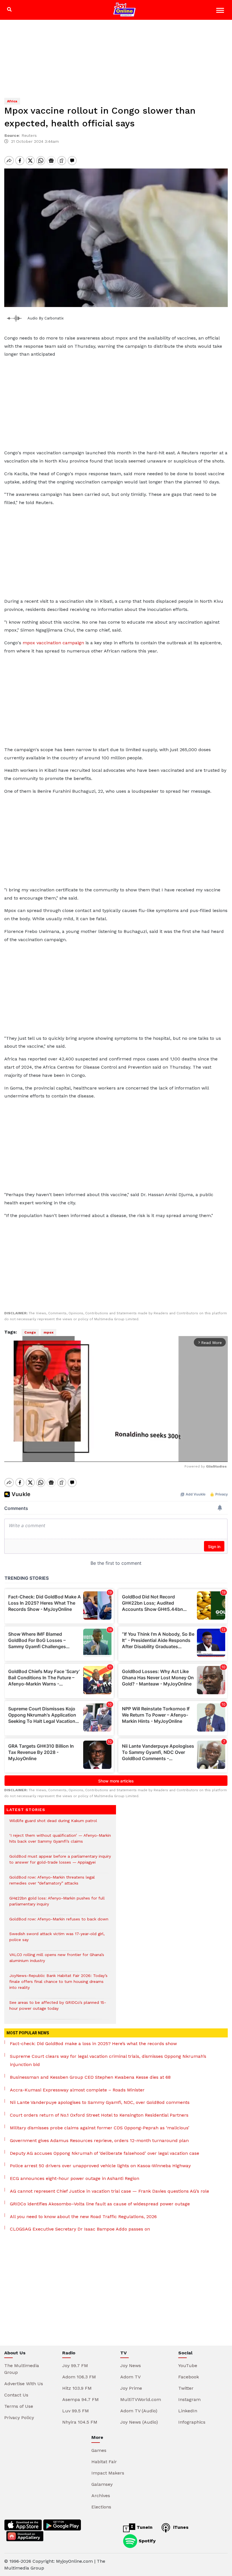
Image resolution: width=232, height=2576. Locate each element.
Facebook (189, 2377)
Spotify (146, 2541)
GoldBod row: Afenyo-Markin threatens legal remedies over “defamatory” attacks (52, 1883)
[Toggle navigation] (221, 11)
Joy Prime (131, 2388)
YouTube (188, 2366)
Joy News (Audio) (139, 2422)
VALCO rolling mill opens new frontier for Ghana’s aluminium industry (57, 1961)
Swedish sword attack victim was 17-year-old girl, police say (57, 1940)
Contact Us (16, 2395)
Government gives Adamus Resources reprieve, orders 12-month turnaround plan (99, 2140)
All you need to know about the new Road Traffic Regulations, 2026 (83, 2217)
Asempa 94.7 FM (80, 2399)
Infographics (192, 2422)
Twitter (186, 2388)
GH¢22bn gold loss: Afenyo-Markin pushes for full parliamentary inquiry (57, 1904)
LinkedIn (188, 2411)
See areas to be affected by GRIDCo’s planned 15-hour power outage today (58, 2008)
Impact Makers (108, 2473)
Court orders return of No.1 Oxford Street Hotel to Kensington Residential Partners (99, 2115)
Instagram (189, 2399)
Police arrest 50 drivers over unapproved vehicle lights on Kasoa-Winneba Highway (100, 2166)
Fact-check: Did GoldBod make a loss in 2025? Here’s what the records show (93, 2044)
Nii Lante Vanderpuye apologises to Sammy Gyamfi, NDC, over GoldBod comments (100, 2102)
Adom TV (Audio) (139, 2411)
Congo (30, 1332)
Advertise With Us (24, 2384)
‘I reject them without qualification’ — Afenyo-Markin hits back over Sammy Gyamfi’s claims (60, 1841)
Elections (101, 2507)
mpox (49, 1332)
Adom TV (130, 2377)
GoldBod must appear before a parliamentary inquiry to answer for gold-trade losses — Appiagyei (60, 1862)
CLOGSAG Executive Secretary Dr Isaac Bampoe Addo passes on (80, 2229)
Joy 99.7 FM (75, 2366)
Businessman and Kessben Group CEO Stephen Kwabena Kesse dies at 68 (90, 2077)
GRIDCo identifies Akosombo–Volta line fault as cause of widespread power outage (100, 2204)
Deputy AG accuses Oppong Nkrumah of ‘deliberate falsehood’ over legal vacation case (105, 2153)
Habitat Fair (104, 2462)
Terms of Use (19, 2406)
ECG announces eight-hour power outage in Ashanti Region (75, 2178)
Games (99, 2450)
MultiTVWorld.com (141, 2399)
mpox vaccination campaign (53, 643)
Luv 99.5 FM (76, 2411)
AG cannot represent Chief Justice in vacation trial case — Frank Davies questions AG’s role (109, 2191)
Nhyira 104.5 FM (80, 2422)
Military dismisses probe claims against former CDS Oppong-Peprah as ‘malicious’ (100, 2128)
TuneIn (144, 2527)
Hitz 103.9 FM (77, 2388)
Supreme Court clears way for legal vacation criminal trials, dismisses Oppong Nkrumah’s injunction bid (108, 2060)
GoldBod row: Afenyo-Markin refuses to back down (59, 1922)
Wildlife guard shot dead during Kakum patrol (53, 1824)
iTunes (180, 2527)
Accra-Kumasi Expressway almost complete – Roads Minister (77, 2090)
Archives (101, 2496)
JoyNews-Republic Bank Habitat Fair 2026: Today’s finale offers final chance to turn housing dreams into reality (58, 1984)
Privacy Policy (19, 2418)
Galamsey (102, 2484)
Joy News (131, 2366)
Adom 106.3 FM (79, 2377)
